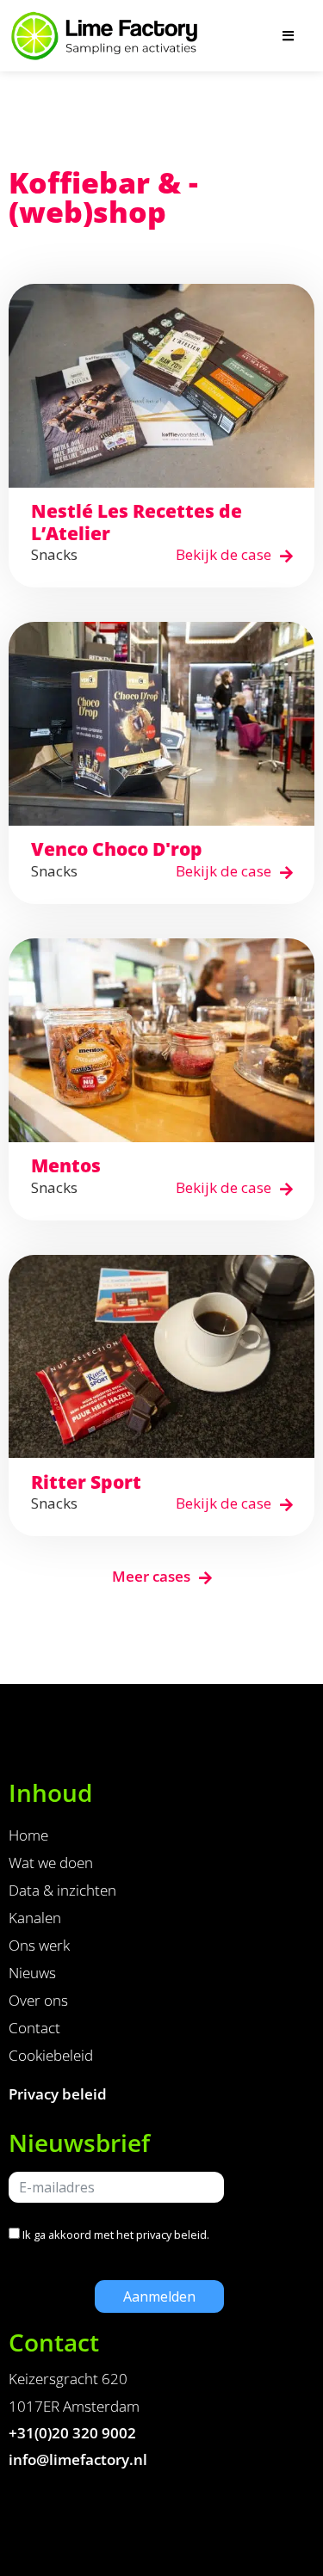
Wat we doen (51, 1863)
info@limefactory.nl (78, 2459)
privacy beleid (171, 2235)
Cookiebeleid (51, 2055)
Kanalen (35, 1918)
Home (28, 1835)
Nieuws (32, 1973)
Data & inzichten (62, 1890)
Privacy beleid (58, 2094)
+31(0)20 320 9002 (72, 2433)
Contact (34, 2028)
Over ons (38, 2000)
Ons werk (39, 1945)
